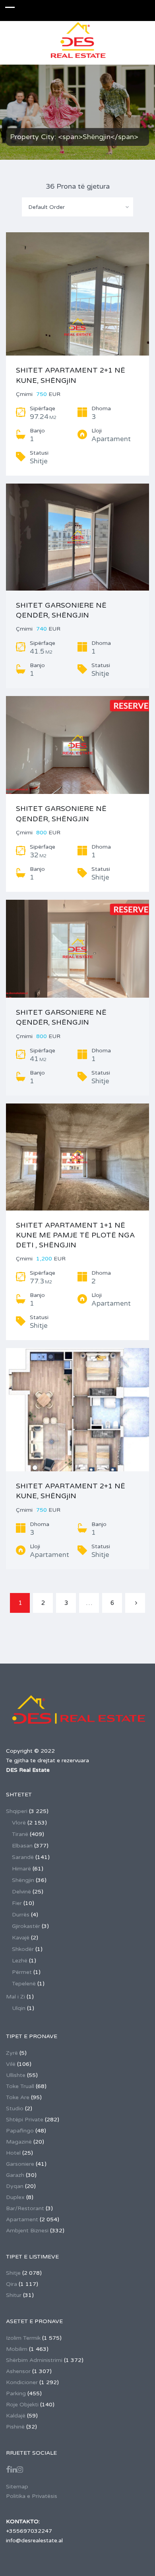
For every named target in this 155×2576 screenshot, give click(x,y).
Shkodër (23, 1949)
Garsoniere (20, 2164)
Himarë (21, 1869)
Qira (12, 2284)
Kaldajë (16, 2416)
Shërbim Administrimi (34, 2360)
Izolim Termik (23, 2338)
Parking (16, 2393)
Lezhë (20, 1961)
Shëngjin (23, 1880)
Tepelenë (24, 1984)
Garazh (15, 2175)
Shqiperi (17, 1811)
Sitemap (17, 2487)
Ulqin (19, 2008)
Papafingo (20, 2131)
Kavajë (21, 1938)
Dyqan (15, 2186)
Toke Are (18, 2097)
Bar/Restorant (25, 2208)
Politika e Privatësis (32, 2496)
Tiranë (20, 1834)
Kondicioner (22, 2382)
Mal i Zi (15, 1997)
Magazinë (19, 2142)
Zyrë (12, 2053)
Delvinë (21, 1892)
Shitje (13, 2273)
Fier (17, 1903)
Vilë (11, 2064)
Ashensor (18, 2371)
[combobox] (77, 207)
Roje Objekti (22, 2405)
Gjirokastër (26, 1926)
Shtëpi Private (25, 2120)
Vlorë (19, 1823)
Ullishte (16, 2075)
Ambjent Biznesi (27, 2231)
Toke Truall (20, 2086)
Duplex (15, 2197)
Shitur (14, 2295)
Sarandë (23, 1857)
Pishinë (15, 2427)
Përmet (22, 1972)
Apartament (22, 2219)
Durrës (21, 1915)
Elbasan (22, 1846)
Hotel (13, 2153)
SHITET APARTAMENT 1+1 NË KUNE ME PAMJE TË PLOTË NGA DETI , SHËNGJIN (75, 1235)
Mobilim (17, 2349)
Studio (15, 2108)
